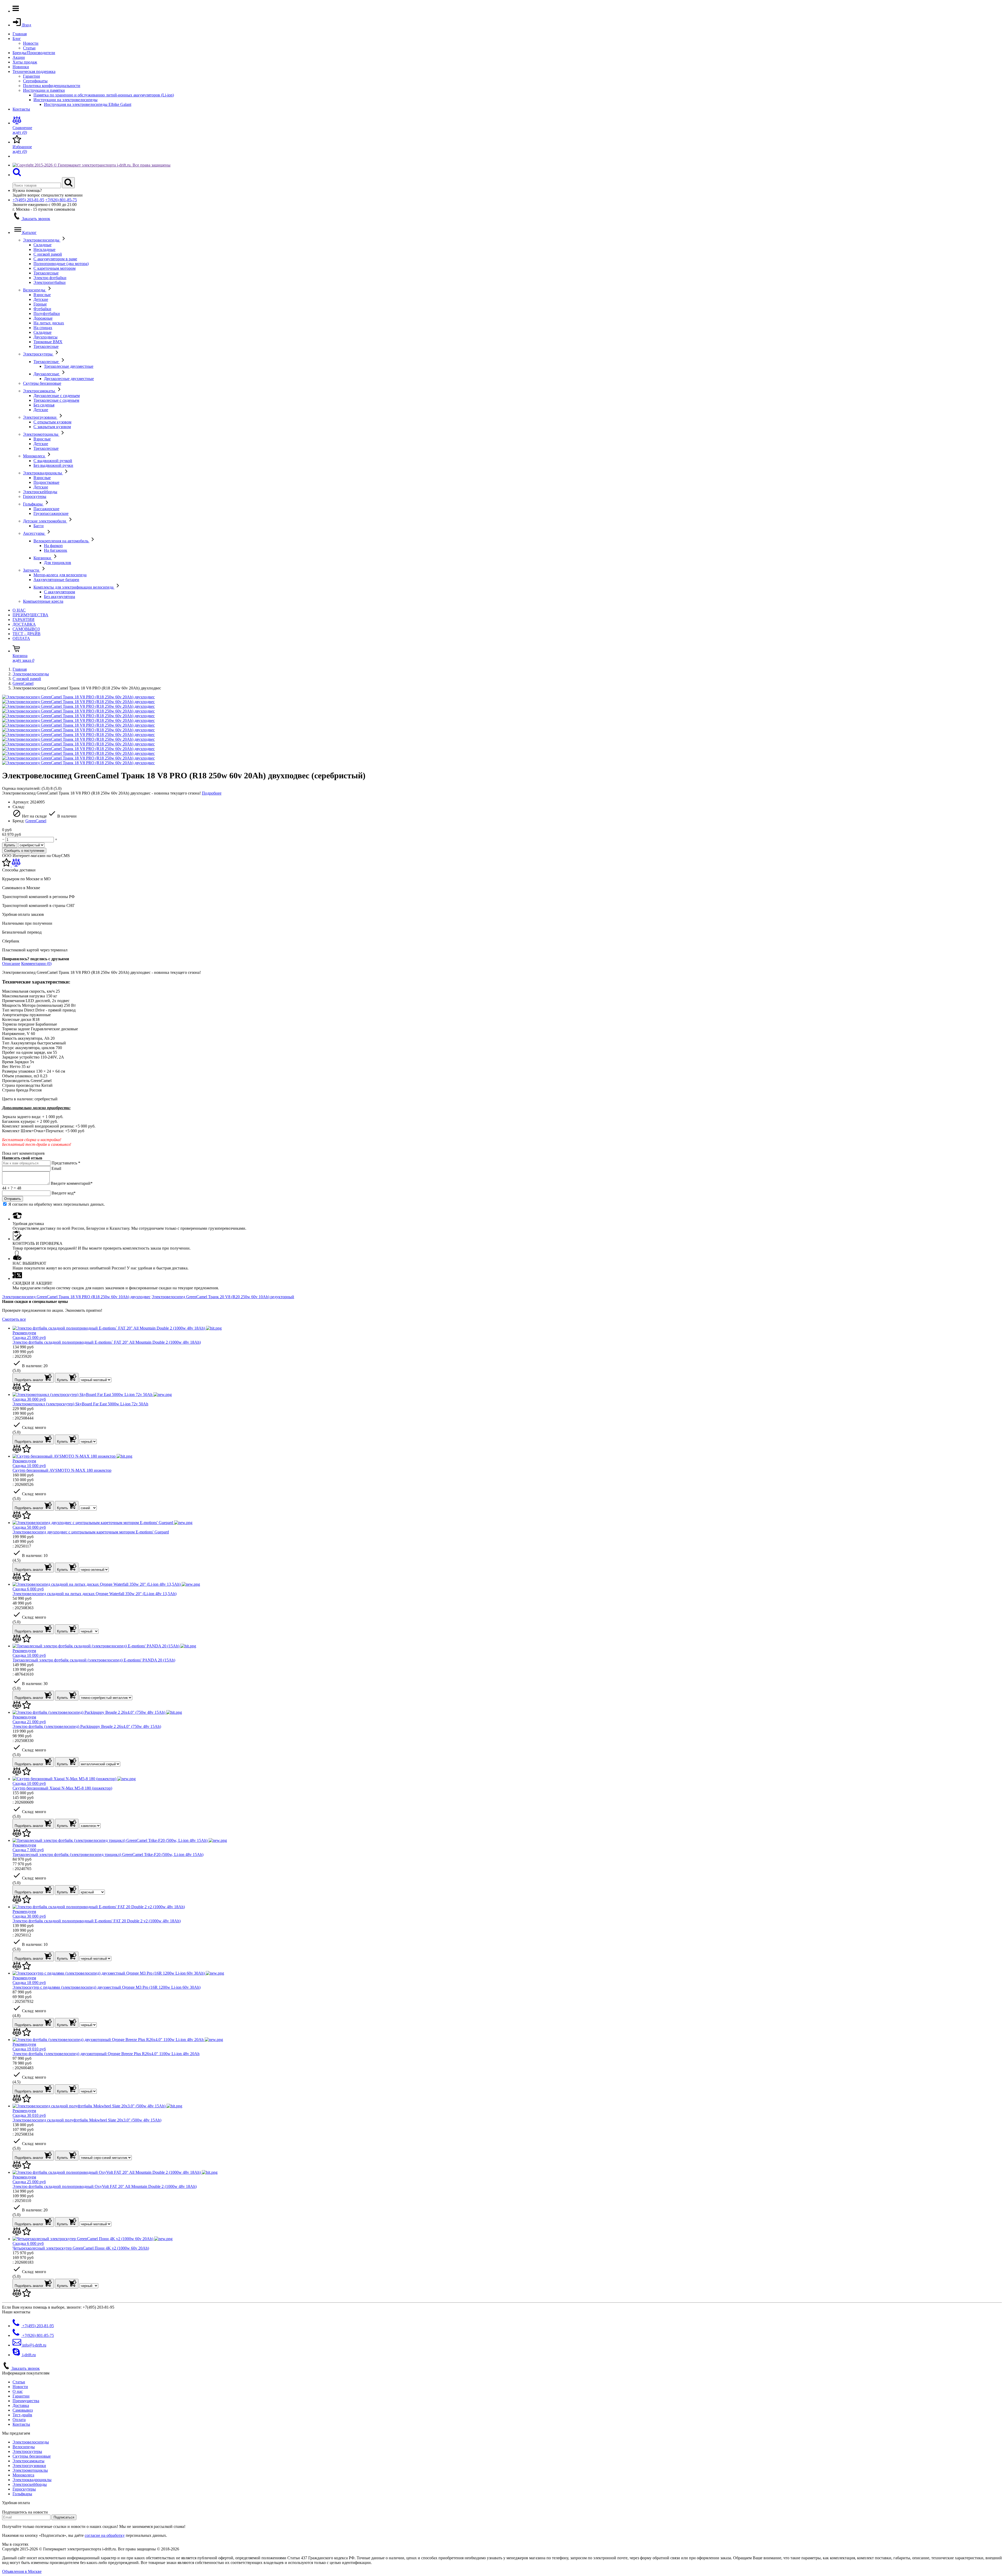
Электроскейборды (40, 492)
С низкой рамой (48, 254)
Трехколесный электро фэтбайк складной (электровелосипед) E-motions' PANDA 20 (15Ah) (94, 1660)
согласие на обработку (105, 2535)
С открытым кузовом (52, 422)
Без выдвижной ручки (53, 465)
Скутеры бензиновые (42, 383)
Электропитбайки (50, 282)
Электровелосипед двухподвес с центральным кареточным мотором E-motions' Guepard (91, 1532)
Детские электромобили (45, 521)
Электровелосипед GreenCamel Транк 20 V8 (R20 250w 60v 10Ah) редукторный (223, 1297)
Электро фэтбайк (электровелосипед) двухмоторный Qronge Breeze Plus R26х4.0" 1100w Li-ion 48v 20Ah (106, 2054)
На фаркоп (53, 546)
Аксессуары (34, 533)
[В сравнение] (16, 865)
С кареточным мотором (55, 268)
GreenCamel (23, 683)
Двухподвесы (45, 337)
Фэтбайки (42, 309)
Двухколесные (47, 374)
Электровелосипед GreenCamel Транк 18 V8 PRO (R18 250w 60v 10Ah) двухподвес (76, 1297)
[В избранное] (7, 865)
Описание (11, 964)
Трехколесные (46, 273)
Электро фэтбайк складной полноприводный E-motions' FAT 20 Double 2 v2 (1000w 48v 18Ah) (97, 1921)
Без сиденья (44, 405)
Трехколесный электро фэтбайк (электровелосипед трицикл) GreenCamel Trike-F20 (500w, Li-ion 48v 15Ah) (108, 1855)
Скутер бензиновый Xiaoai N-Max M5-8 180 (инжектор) (62, 1788)
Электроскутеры (38, 354)
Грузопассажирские (51, 513)
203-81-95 (28, 200)
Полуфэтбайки (47, 314)
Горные (40, 304)
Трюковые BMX (48, 342)
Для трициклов (58, 563)
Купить (10, 845)
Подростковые (46, 482)
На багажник (56, 550)
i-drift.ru (28, 2355)
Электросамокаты (39, 391)
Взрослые (42, 295)
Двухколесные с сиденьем (57, 396)
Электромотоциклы (41, 434)
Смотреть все (14, 1319)
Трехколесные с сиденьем (56, 400)
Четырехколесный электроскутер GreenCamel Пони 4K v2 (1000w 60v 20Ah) (81, 2248)
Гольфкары (33, 504)
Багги (39, 526)
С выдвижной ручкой (53, 461)
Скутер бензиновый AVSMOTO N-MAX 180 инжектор (62, 1470)
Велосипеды (35, 290)
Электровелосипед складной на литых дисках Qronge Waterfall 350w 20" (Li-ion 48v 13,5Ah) (95, 1594)
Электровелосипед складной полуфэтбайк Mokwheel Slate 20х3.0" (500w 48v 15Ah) (87, 2120)
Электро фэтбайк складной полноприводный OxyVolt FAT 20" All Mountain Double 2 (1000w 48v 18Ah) (105, 2186)
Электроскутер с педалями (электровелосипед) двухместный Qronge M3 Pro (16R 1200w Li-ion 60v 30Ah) (107, 1987)
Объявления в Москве (22, 2571)
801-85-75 (61, 200)
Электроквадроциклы (43, 473)
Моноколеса (34, 456)
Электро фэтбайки (50, 278)
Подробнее (212, 793)
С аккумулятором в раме (55, 259)
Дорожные (43, 318)
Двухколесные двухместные (69, 379)
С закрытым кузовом (52, 427)
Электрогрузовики (40, 417)
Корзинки (43, 558)
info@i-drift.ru (34, 2345)
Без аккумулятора (59, 597)
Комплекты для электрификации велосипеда (74, 587)
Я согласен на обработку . (57, 1204)
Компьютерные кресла (43, 601)
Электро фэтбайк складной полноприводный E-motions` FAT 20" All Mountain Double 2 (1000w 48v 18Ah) (107, 1342)
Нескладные (44, 249)
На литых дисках (49, 323)
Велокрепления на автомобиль (61, 541)
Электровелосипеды (42, 240)
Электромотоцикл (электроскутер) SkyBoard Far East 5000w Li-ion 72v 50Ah (80, 1404)
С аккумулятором (59, 592)
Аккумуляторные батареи (56, 580)
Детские (41, 299)
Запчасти (32, 570)
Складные (42, 245)
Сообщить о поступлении (24, 851)
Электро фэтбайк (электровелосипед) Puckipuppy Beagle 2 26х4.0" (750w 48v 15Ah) (87, 1726)
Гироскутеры (35, 496)
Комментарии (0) (36, 964)
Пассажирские (46, 509)
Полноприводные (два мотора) (61, 264)
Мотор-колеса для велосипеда (60, 575)
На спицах (43, 328)
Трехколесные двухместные (69, 366)
